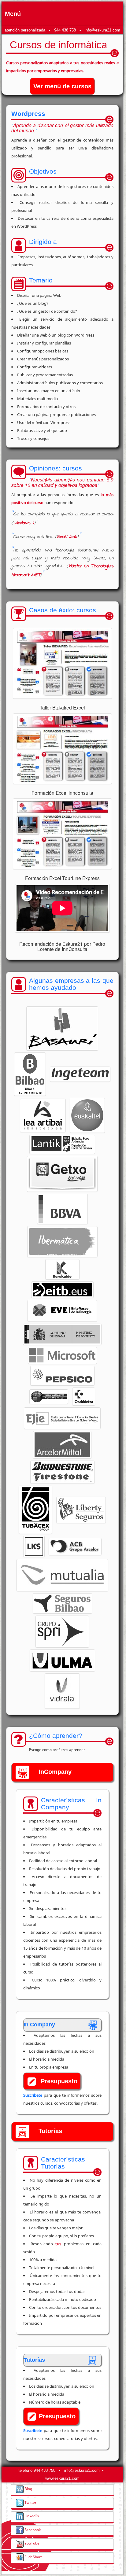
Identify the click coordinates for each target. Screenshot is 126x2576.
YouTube (31, 2543)
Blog (28, 2489)
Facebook (32, 2530)
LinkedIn (31, 2516)
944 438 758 (65, 30)
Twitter (30, 2502)
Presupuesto (59, 2081)
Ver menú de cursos (62, 86)
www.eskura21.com (62, 2478)
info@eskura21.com (102, 30)
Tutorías (50, 2131)
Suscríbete (33, 2095)
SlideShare (33, 2557)
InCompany (55, 1772)
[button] (62, 1028)
